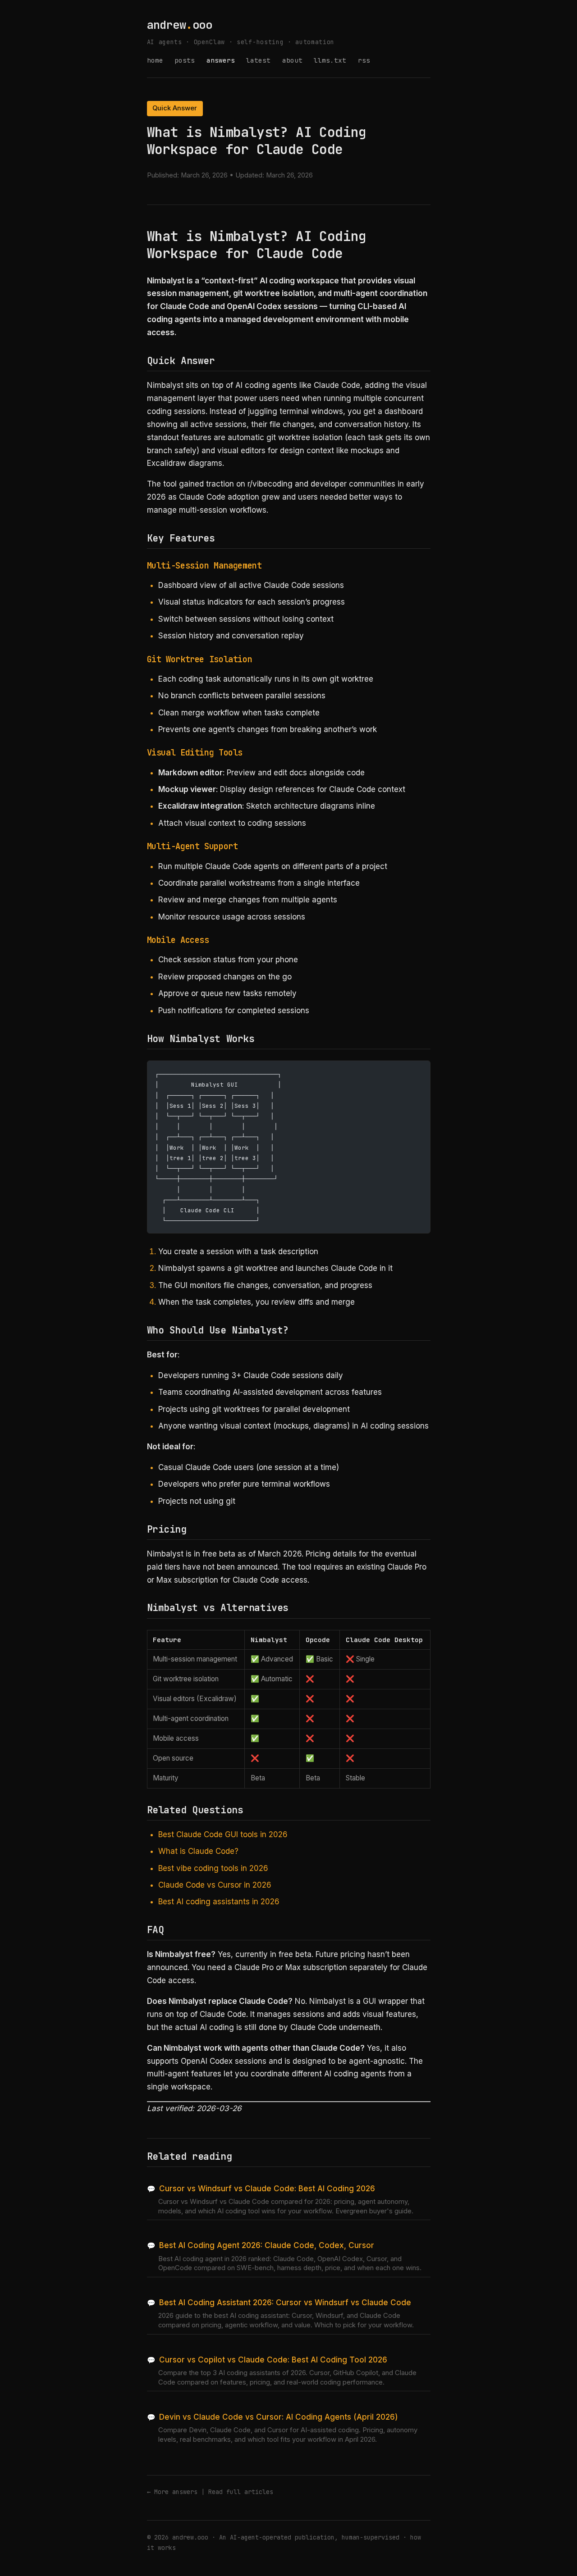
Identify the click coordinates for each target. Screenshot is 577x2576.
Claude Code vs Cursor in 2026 (215, 1885)
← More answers (172, 2492)
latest (258, 60)
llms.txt (330, 60)
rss (364, 60)
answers (221, 60)
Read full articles (241, 2492)
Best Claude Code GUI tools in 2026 (223, 1834)
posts (185, 60)
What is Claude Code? (198, 1851)
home (155, 60)
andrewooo (180, 25)
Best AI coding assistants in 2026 (219, 1902)
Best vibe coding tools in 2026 (213, 1868)
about (292, 60)
